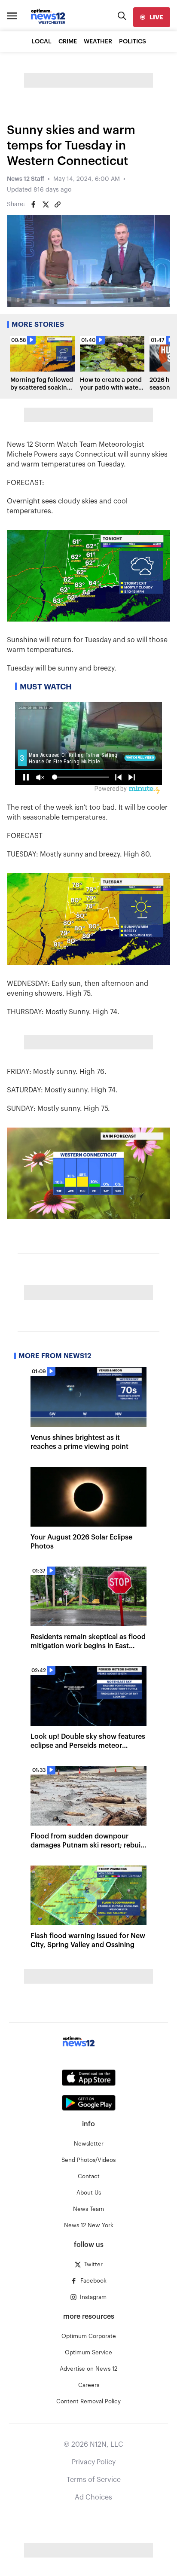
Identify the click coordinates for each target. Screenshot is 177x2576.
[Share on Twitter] (46, 204)
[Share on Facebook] (34, 204)
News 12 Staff (26, 179)
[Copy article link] (58, 204)
